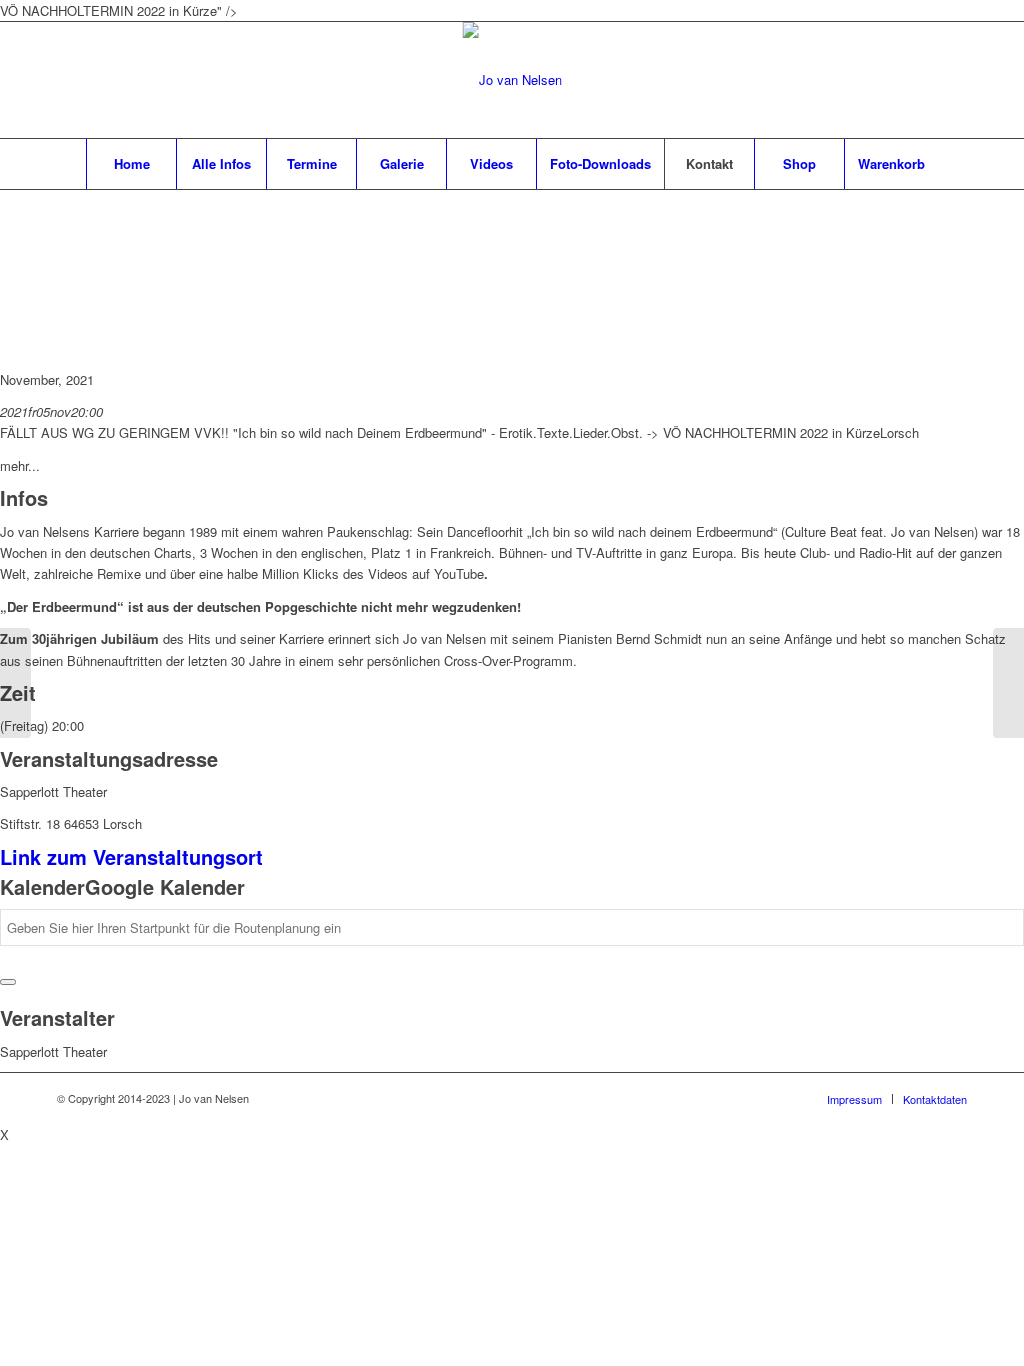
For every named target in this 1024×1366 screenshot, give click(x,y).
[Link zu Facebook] (892, 80)
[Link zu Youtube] (952, 80)
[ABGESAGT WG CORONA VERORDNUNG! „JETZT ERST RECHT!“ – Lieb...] (1008, 683)
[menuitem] (131, 164)
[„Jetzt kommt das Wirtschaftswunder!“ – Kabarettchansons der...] (15, 683)
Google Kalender (165, 886)
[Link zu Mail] (922, 80)
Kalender (42, 886)
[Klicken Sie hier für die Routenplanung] (8, 982)
